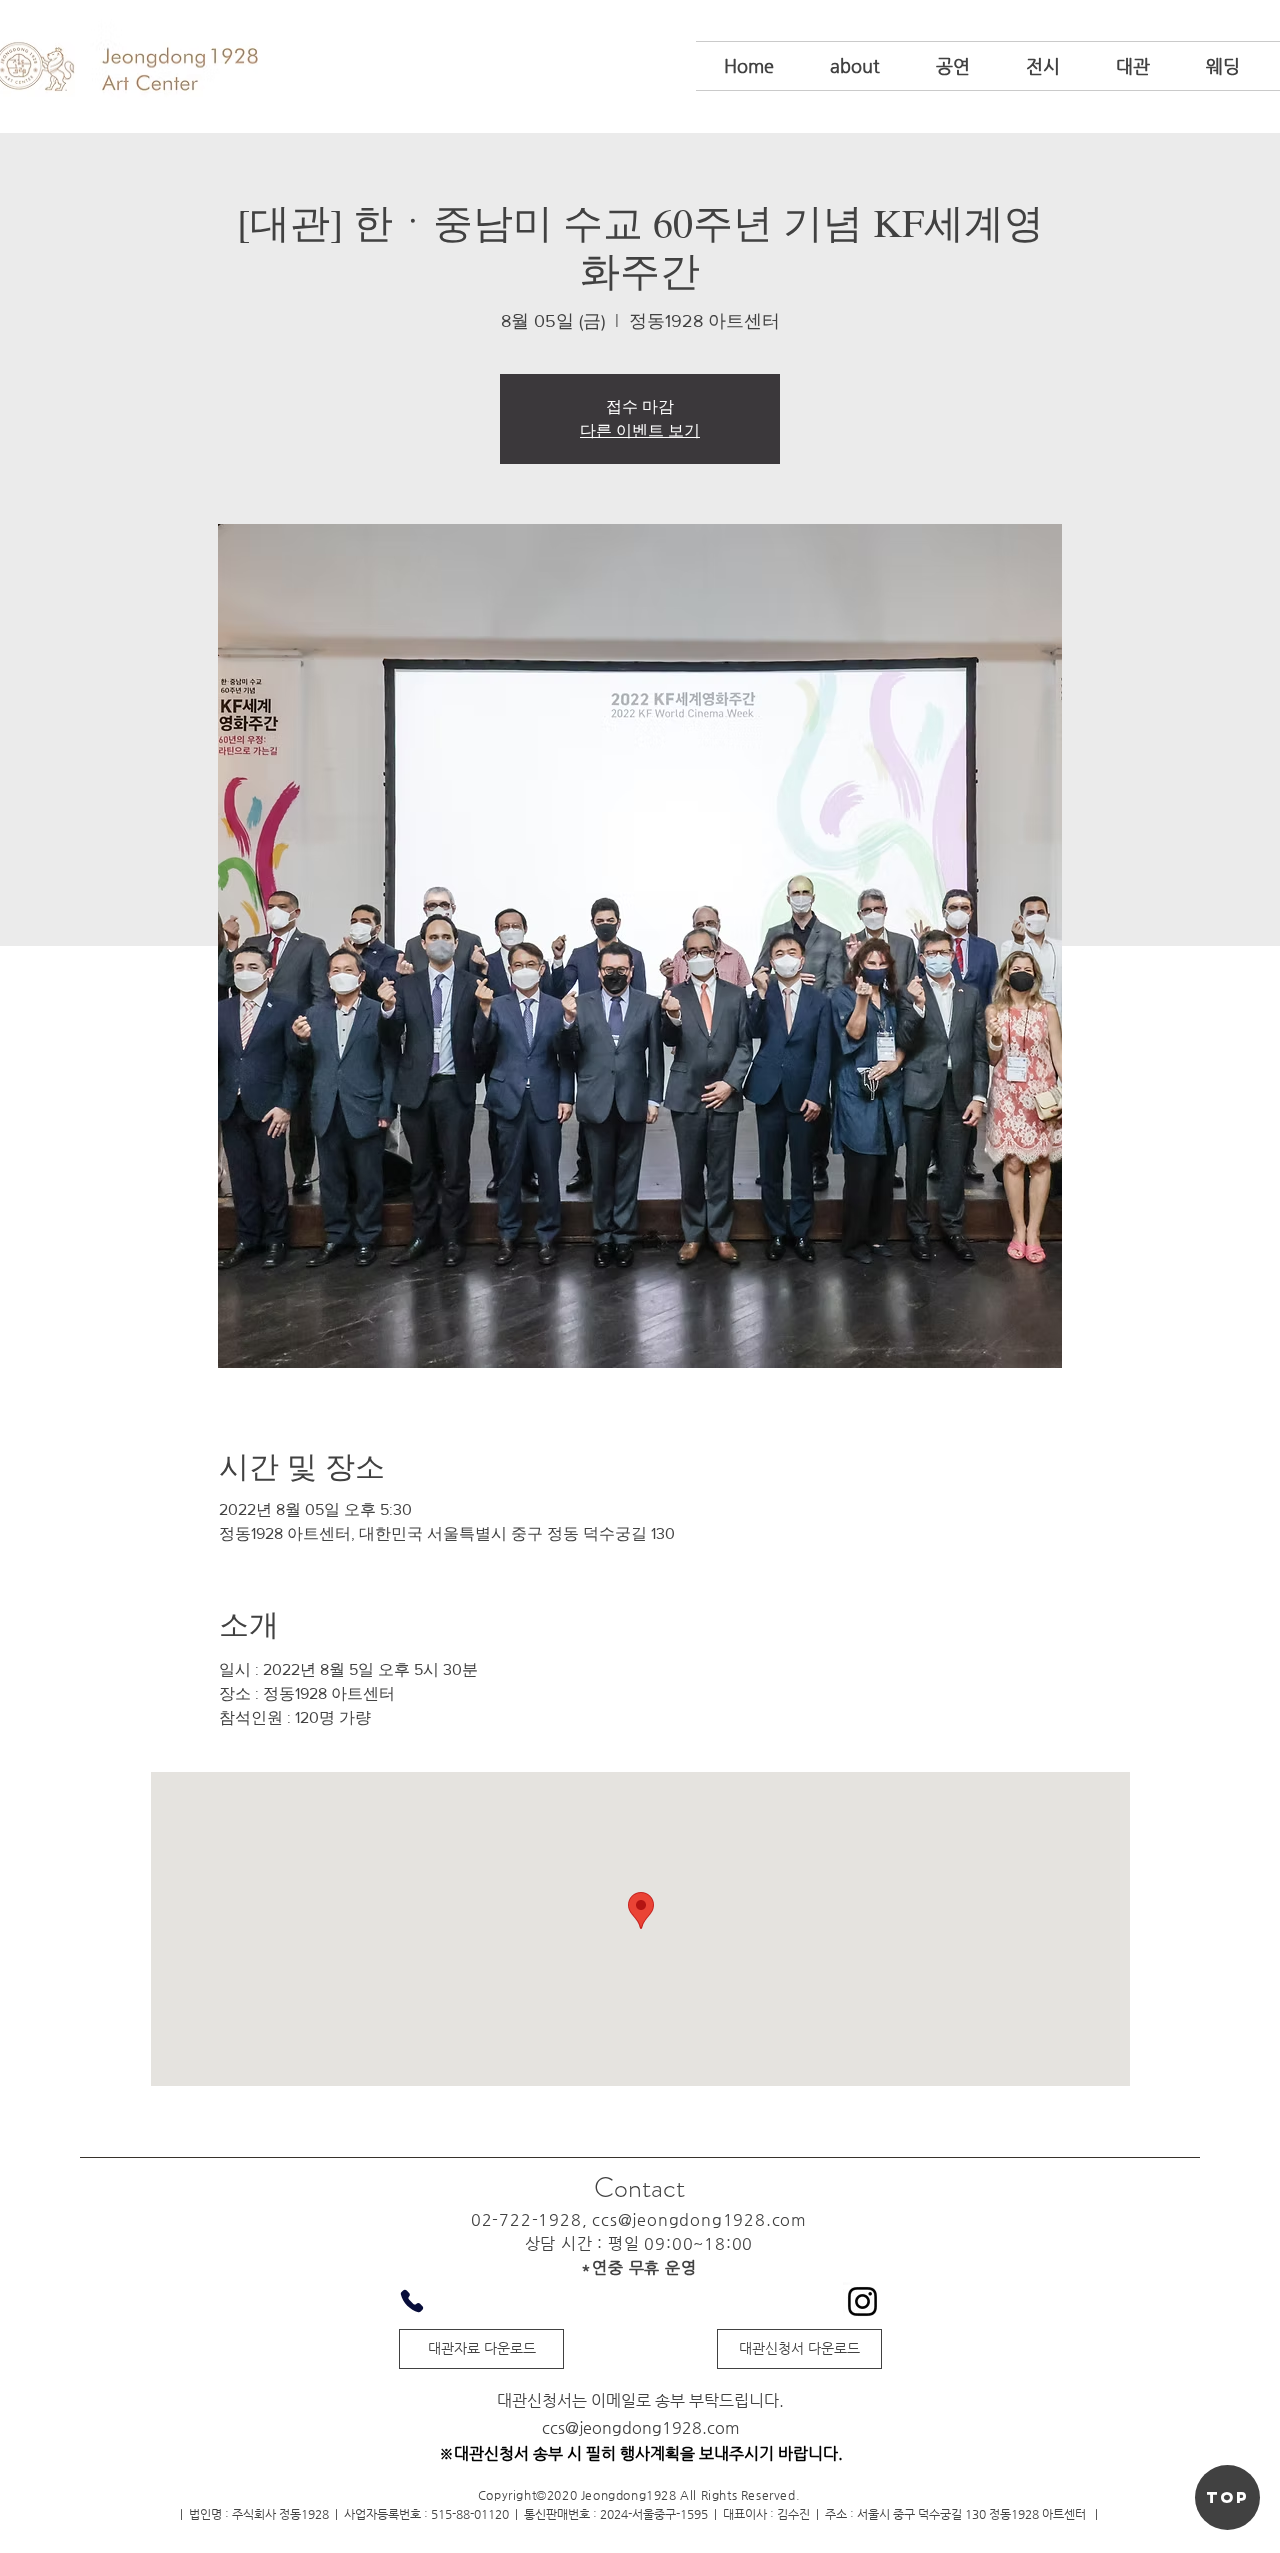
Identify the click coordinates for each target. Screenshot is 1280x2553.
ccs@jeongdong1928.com (699, 2219)
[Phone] (412, 2301)
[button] (855, 66)
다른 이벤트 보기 (640, 431)
